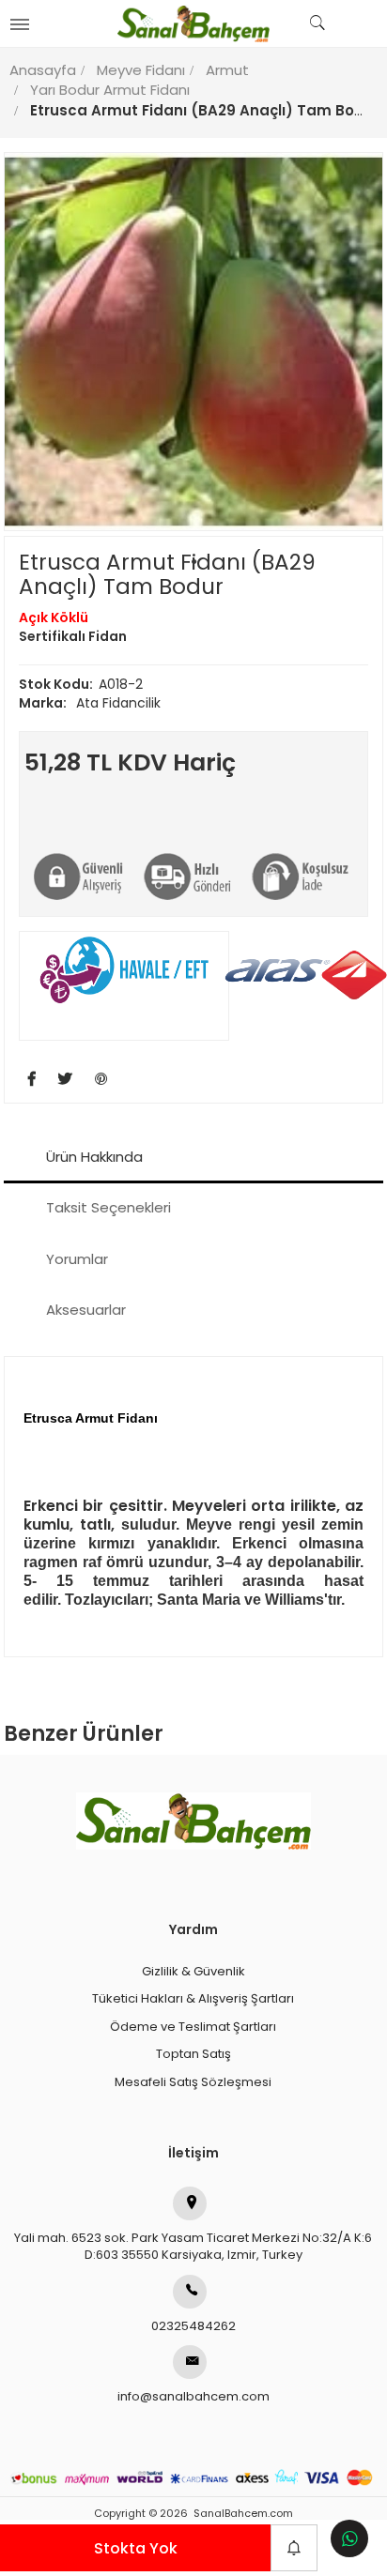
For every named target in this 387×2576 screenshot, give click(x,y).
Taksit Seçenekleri (108, 1207)
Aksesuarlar (86, 1310)
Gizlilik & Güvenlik (193, 1971)
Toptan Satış (193, 2054)
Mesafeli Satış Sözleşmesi (193, 2082)
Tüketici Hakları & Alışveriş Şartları (193, 1998)
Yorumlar (77, 1259)
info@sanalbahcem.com (193, 2396)
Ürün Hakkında (94, 1157)
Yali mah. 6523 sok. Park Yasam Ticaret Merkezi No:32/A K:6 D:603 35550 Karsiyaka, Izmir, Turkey (193, 2247)
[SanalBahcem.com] (193, 23)
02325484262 (193, 2326)
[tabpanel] (193, 342)
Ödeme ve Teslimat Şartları (193, 2027)
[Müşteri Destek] (349, 2538)
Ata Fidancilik (90, 703)
